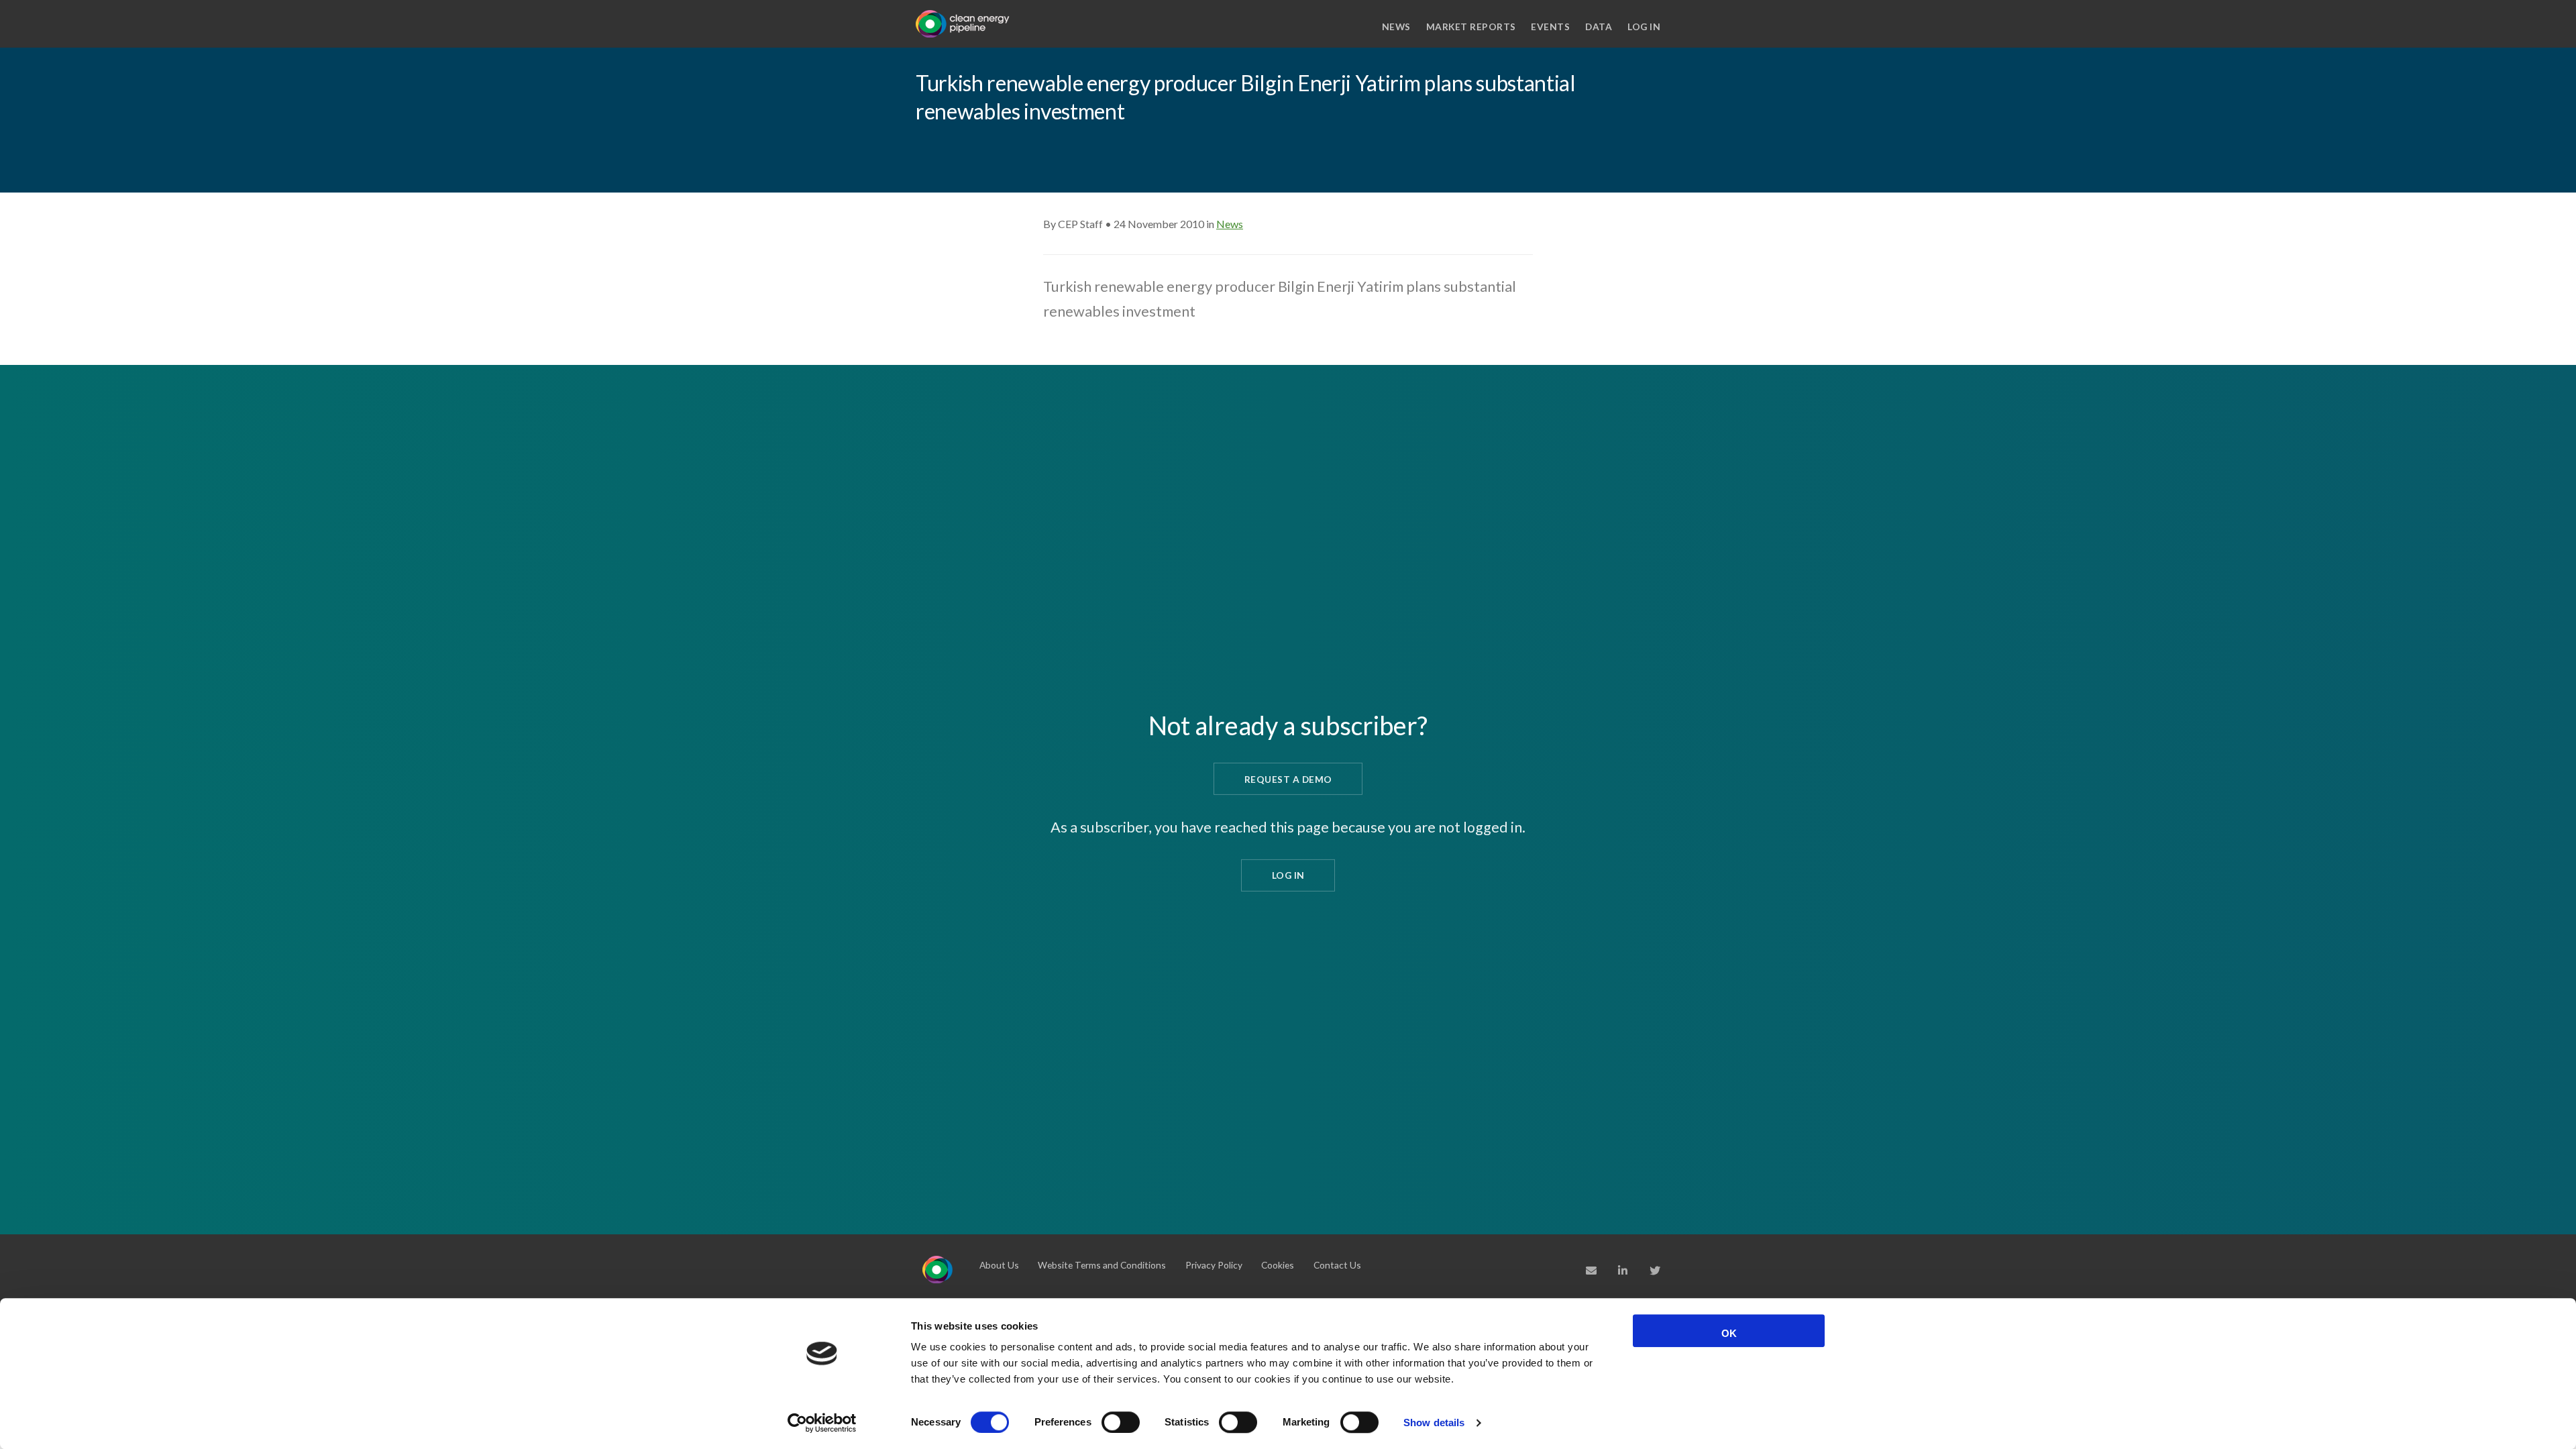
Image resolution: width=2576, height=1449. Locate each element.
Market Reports (1471, 26)
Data (1599, 26)
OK (1729, 1333)
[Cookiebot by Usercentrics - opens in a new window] (822, 1423)
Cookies (1278, 1265)
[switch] (1121, 1422)
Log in (1644, 26)
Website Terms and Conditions (1102, 1265)
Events (1550, 26)
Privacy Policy (1214, 1265)
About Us (999, 1265)
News (1396, 26)
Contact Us (1337, 1265)
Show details (1434, 1423)
